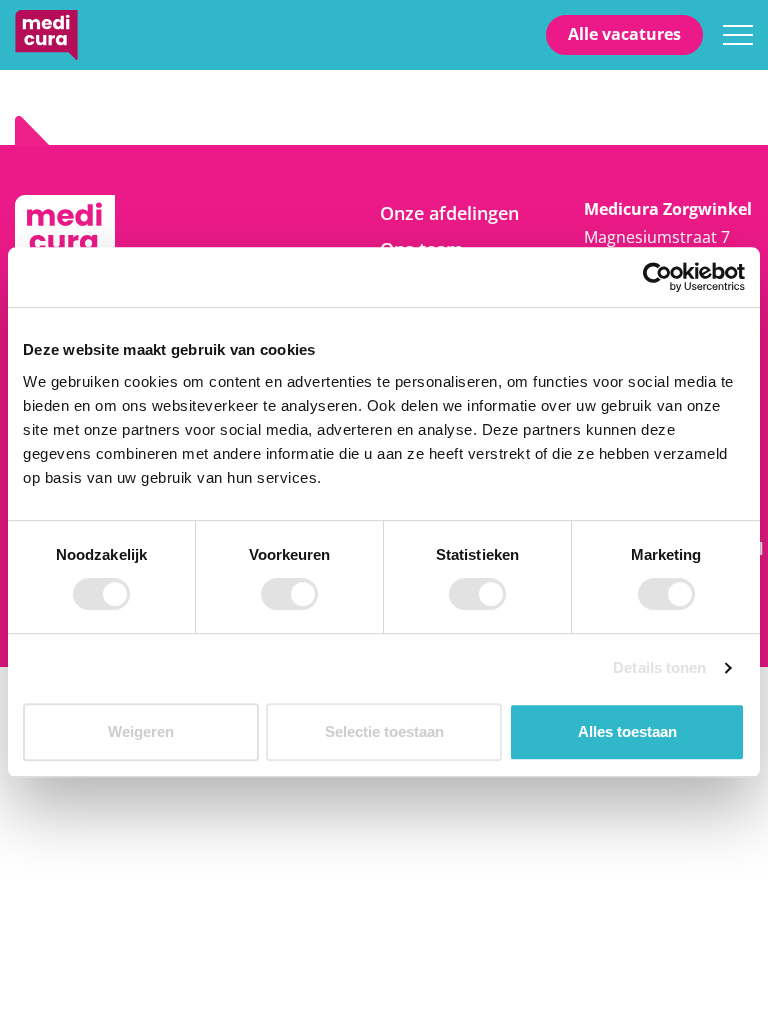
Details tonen (659, 667)
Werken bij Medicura (46, 35)
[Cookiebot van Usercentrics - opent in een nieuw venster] (657, 277)
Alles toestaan (627, 731)
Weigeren (141, 731)
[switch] (289, 594)
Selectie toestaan (384, 731)
